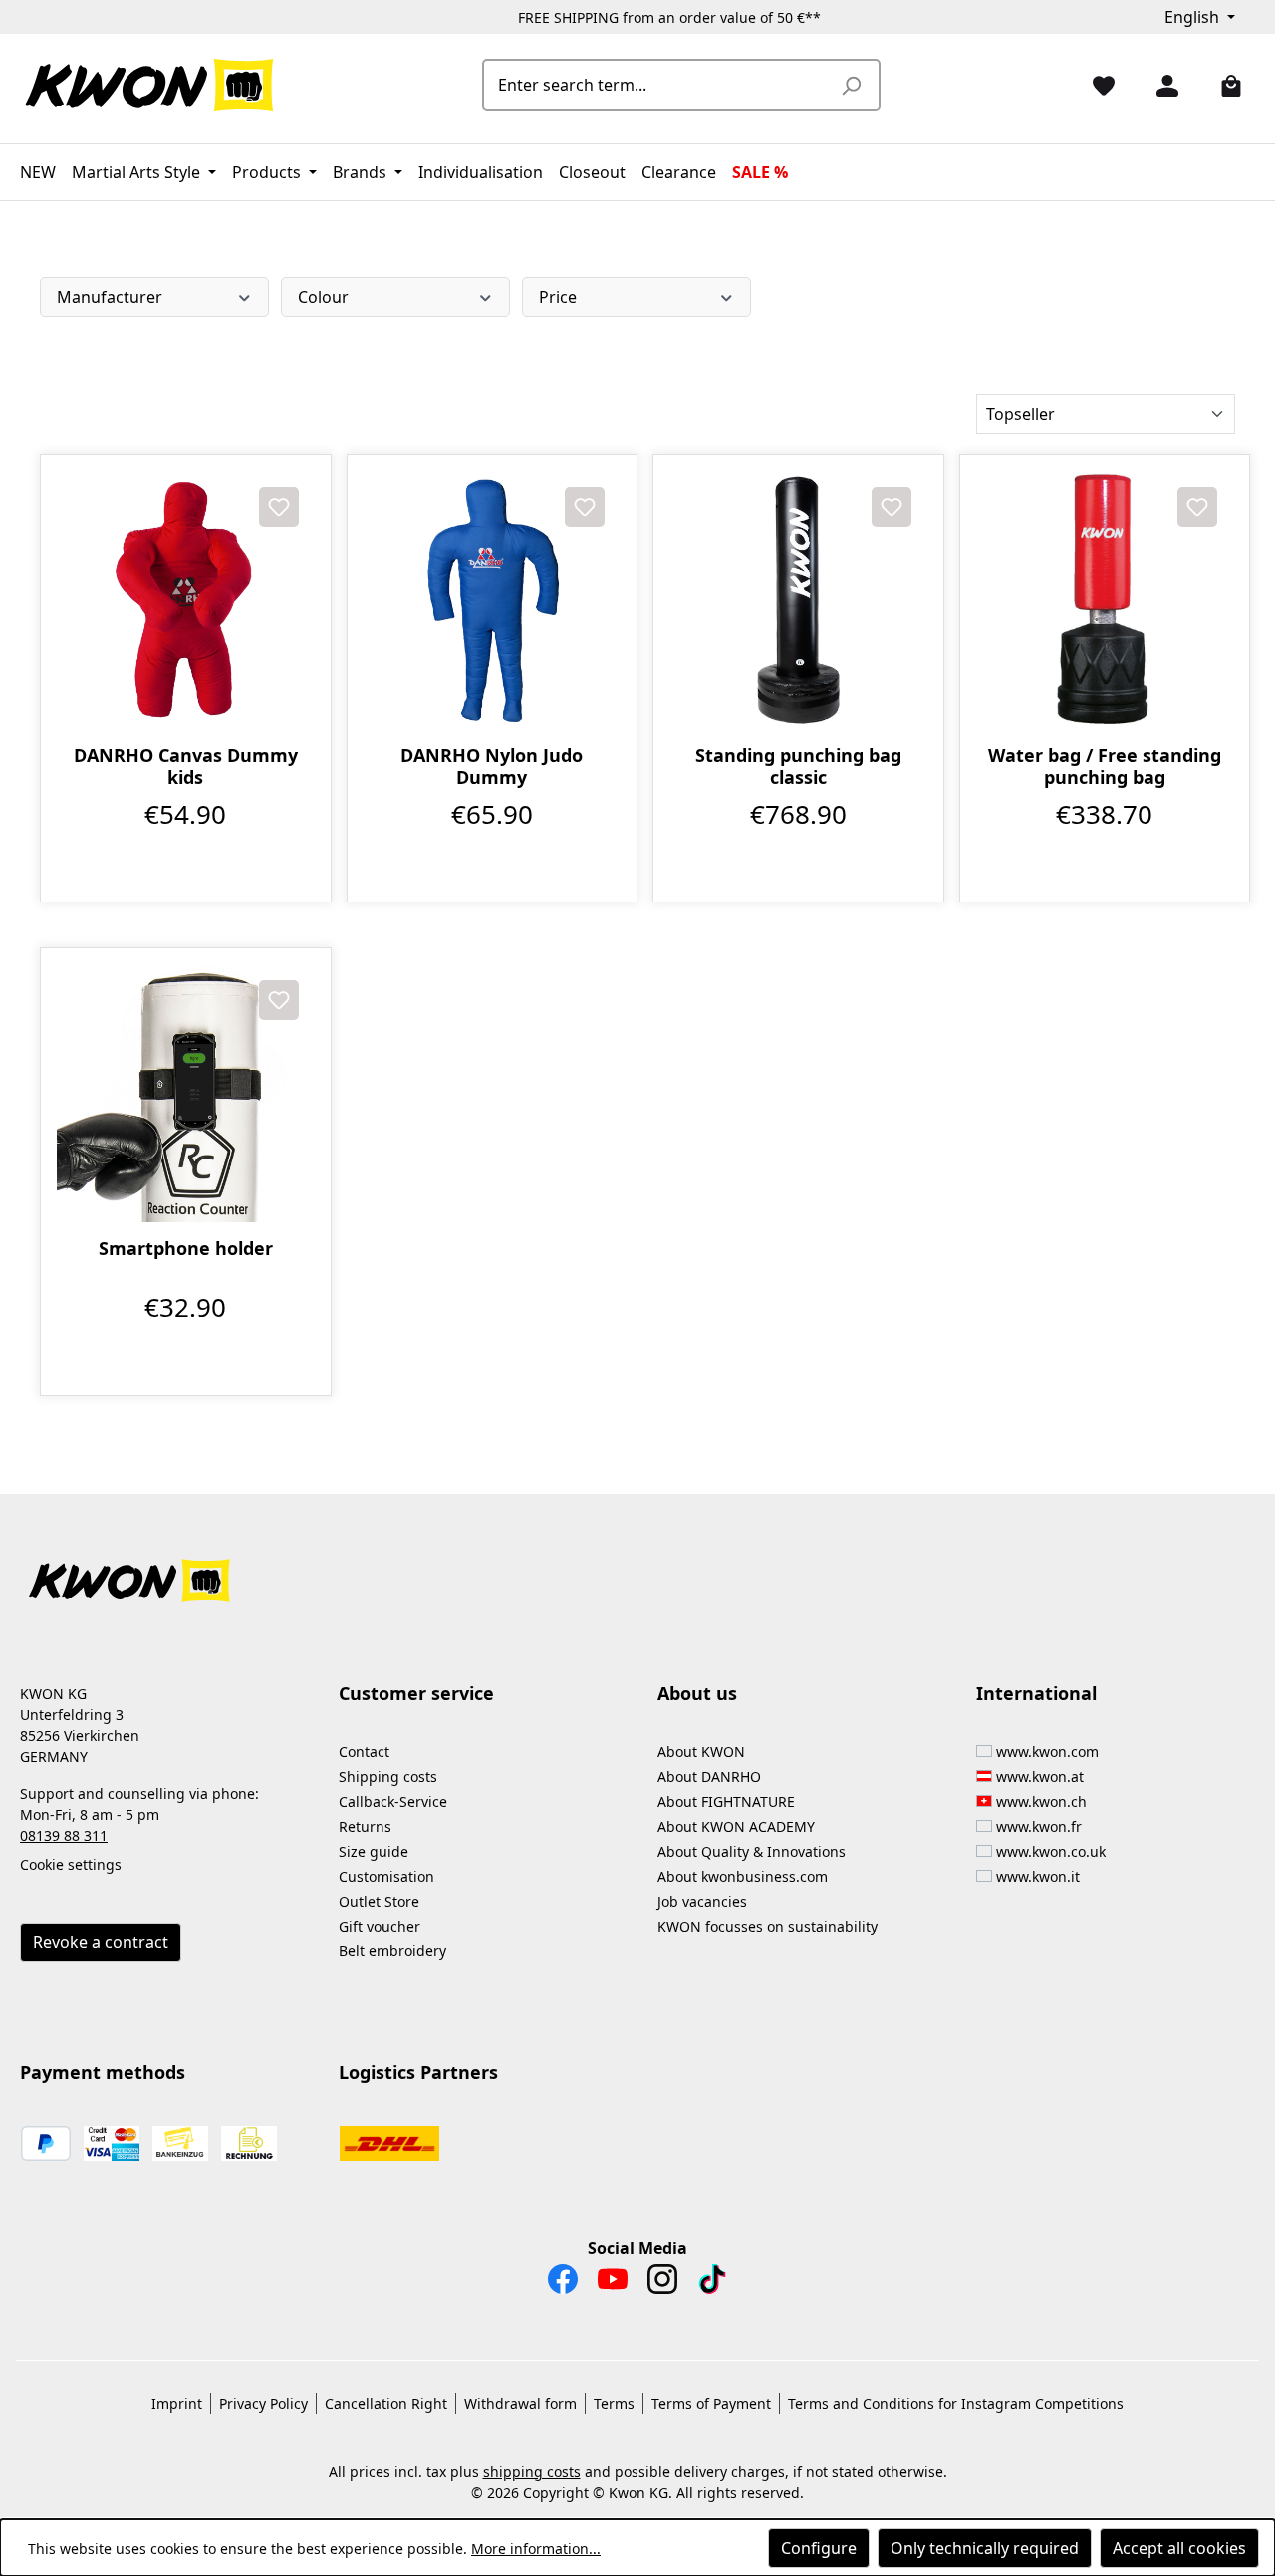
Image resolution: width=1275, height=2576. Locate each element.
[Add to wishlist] (279, 507)
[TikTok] (712, 2284)
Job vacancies (702, 1901)
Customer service (416, 1693)
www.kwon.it (1038, 1876)
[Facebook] (563, 2284)
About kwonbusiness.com (743, 1876)
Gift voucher (380, 1926)
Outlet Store (379, 1901)
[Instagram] (662, 2284)
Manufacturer (110, 297)
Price (558, 297)
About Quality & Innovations (752, 1851)
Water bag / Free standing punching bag (1105, 766)
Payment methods (103, 2072)
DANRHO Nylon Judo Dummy (492, 766)
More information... (536, 2549)
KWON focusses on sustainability (767, 1926)
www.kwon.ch (1041, 1802)
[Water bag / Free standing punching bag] (1105, 600)
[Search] (851, 85)
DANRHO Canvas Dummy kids (186, 766)
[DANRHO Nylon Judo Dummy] (493, 600)
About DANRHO (709, 1777)
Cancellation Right (386, 2403)
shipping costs (532, 2472)
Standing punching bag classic (798, 766)
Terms (614, 2403)
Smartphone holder (186, 1249)
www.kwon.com (1047, 1752)
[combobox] (659, 85)
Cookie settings (71, 1864)
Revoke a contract (101, 1942)
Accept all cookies (1179, 2548)
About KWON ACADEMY (736, 1826)
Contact (364, 1752)
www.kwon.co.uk (1051, 1851)
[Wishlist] (1096, 85)
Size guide (374, 1851)
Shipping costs (388, 1777)
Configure (819, 2548)
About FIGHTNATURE (726, 1802)
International (1036, 1693)
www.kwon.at (1040, 1777)
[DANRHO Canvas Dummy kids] (186, 600)
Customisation (386, 1876)
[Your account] (1159, 85)
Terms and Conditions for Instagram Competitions (956, 2403)
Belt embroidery (392, 1951)
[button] (637, 1568)
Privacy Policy (263, 2403)
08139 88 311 (64, 1835)
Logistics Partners (418, 2072)
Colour (323, 297)
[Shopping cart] (1223, 85)
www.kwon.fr (1039, 1826)
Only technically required (985, 2548)
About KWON (701, 1752)
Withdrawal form (520, 2403)
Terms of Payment (711, 2403)
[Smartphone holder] (186, 1093)
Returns (365, 1826)
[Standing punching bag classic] (798, 600)
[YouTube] (613, 2284)
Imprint (177, 2403)
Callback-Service (393, 1802)
